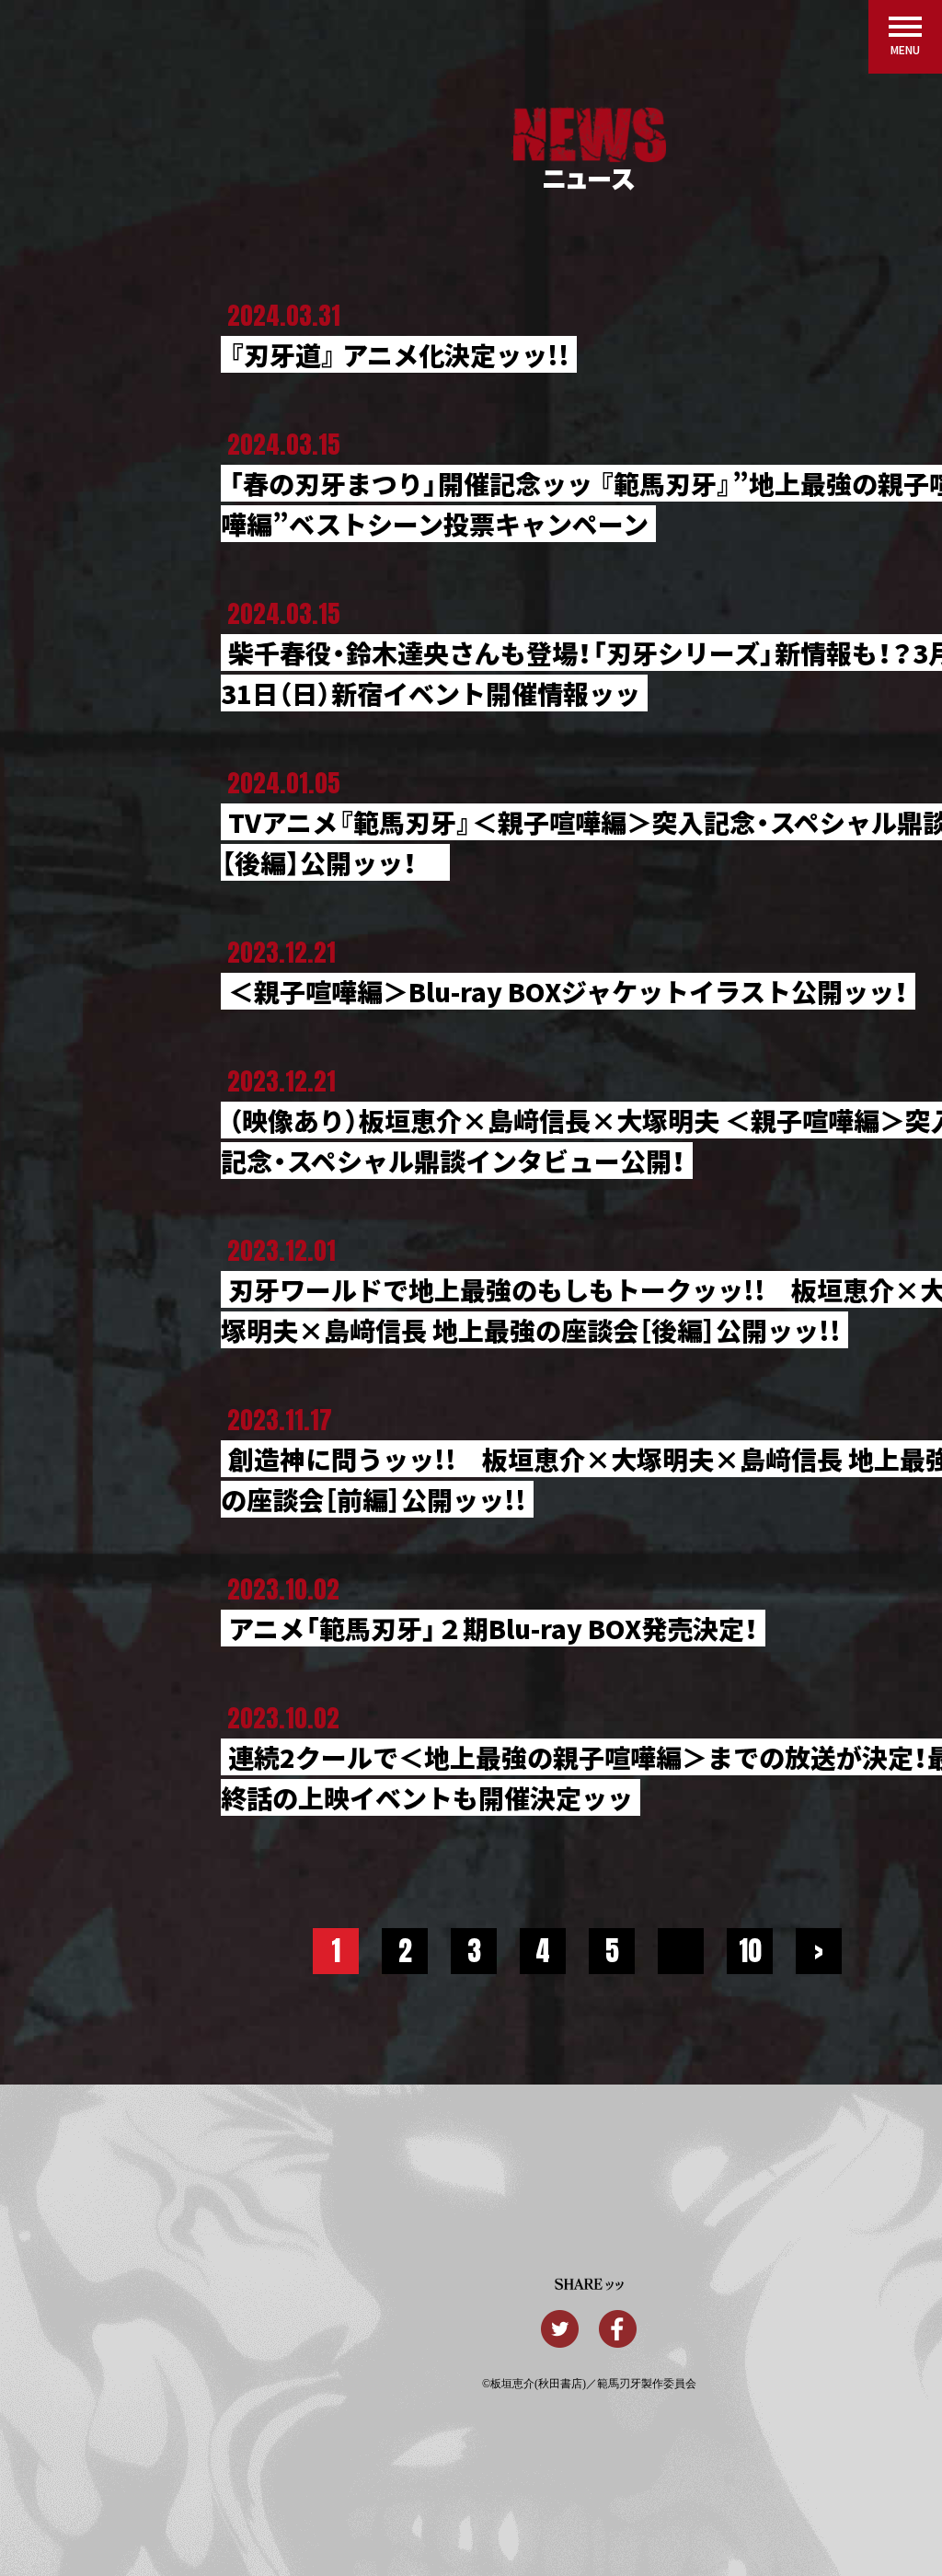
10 (750, 1951)
